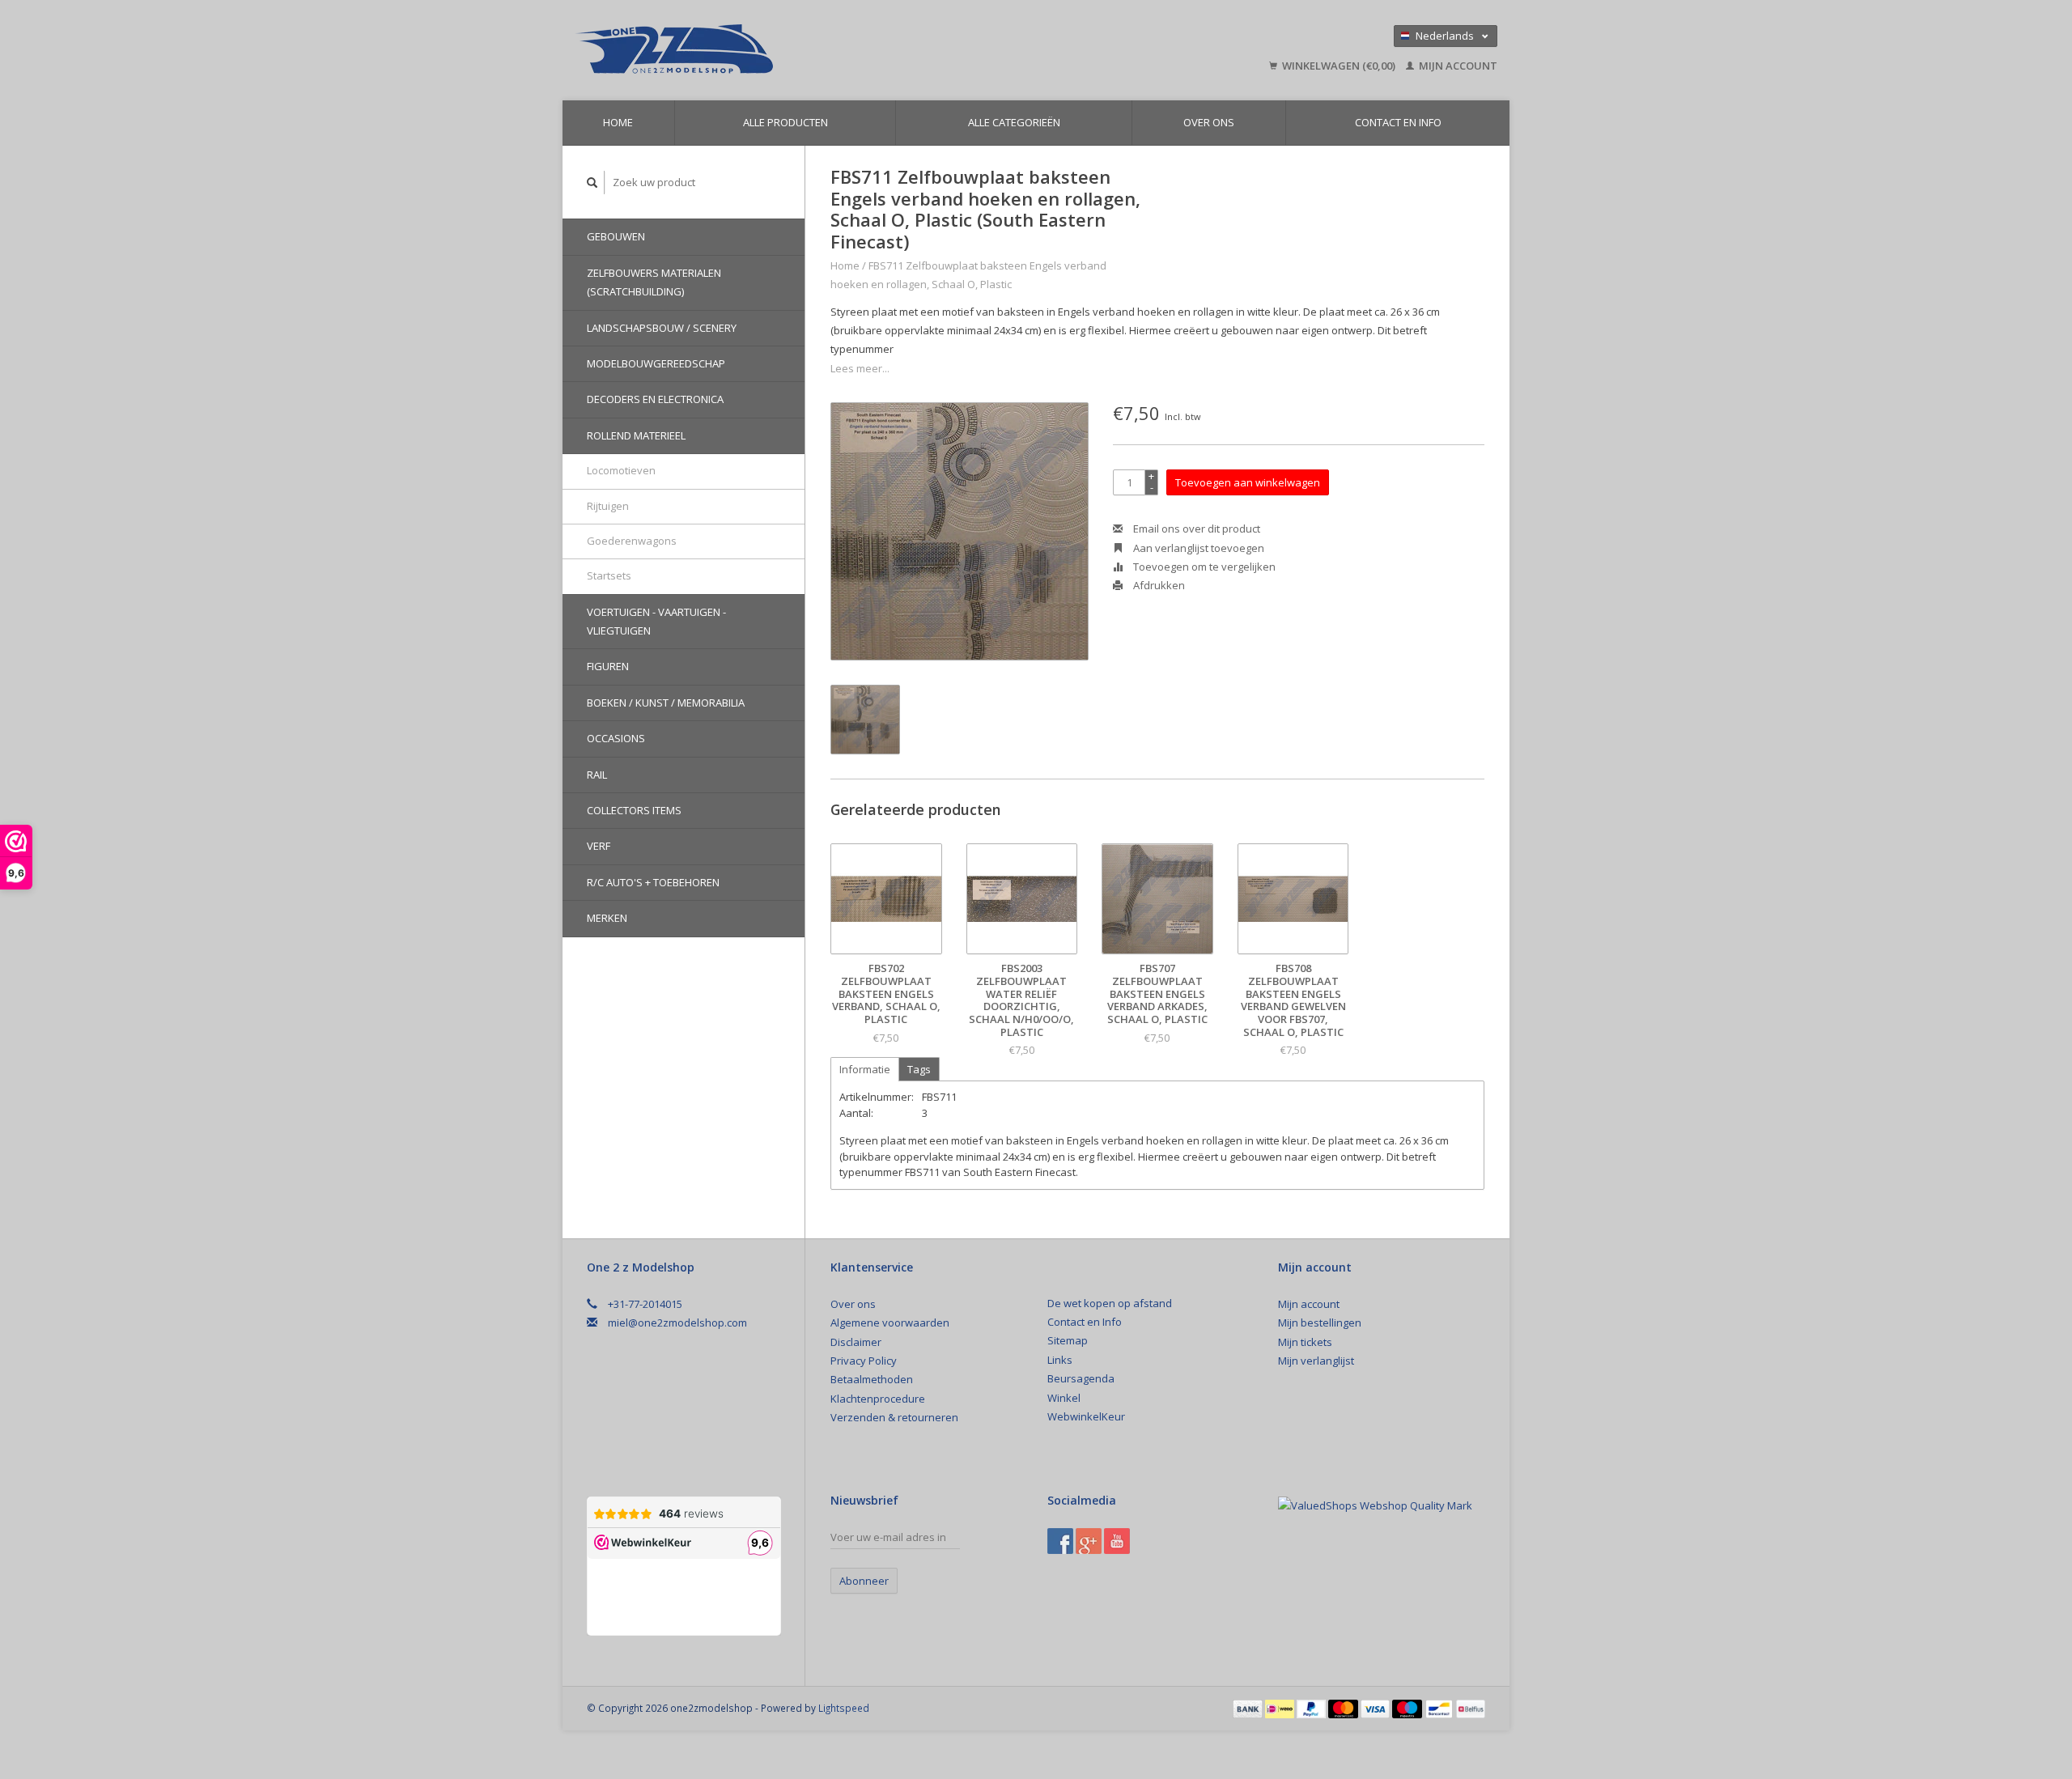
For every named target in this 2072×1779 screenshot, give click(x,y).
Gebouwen (616, 236)
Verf (599, 846)
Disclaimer (856, 1342)
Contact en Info (1398, 122)
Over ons (1209, 122)
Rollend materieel (636, 435)
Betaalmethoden (872, 1379)
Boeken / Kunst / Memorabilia (666, 703)
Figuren (608, 666)
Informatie (865, 1069)
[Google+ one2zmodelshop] (1089, 1541)
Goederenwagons (632, 541)
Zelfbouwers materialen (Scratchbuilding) (654, 282)
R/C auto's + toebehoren (653, 882)
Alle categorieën (1014, 122)
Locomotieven (621, 470)
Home (618, 122)
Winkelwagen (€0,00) (1339, 66)
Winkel (1064, 1398)
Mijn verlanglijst (1316, 1361)
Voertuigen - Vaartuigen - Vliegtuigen (656, 621)
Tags (919, 1069)
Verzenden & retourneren (894, 1417)
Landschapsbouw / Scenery (662, 328)
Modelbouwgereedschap (656, 363)
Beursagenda (1081, 1378)
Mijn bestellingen (1320, 1323)
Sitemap (1068, 1340)
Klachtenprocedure (878, 1399)
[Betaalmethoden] (1249, 1708)
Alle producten (785, 122)
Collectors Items (634, 810)
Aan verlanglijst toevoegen (1197, 548)
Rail (597, 775)
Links (1060, 1360)
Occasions (616, 738)
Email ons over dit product (1195, 529)
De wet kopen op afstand (1110, 1303)
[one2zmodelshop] (789, 50)
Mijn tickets (1305, 1342)
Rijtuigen (608, 506)
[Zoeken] (592, 183)
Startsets (609, 575)
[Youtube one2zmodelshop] (1117, 1541)
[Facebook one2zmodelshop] (1060, 1541)
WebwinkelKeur (1086, 1416)
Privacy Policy (864, 1361)
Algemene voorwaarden (890, 1323)
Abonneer (864, 1581)
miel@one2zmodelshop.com (677, 1323)
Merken (607, 918)
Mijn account (1457, 66)
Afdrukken (1158, 585)
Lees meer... (860, 368)
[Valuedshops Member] (1375, 1506)
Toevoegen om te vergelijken (1203, 567)
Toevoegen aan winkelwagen (1248, 482)
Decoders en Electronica (655, 399)
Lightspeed (844, 1708)
